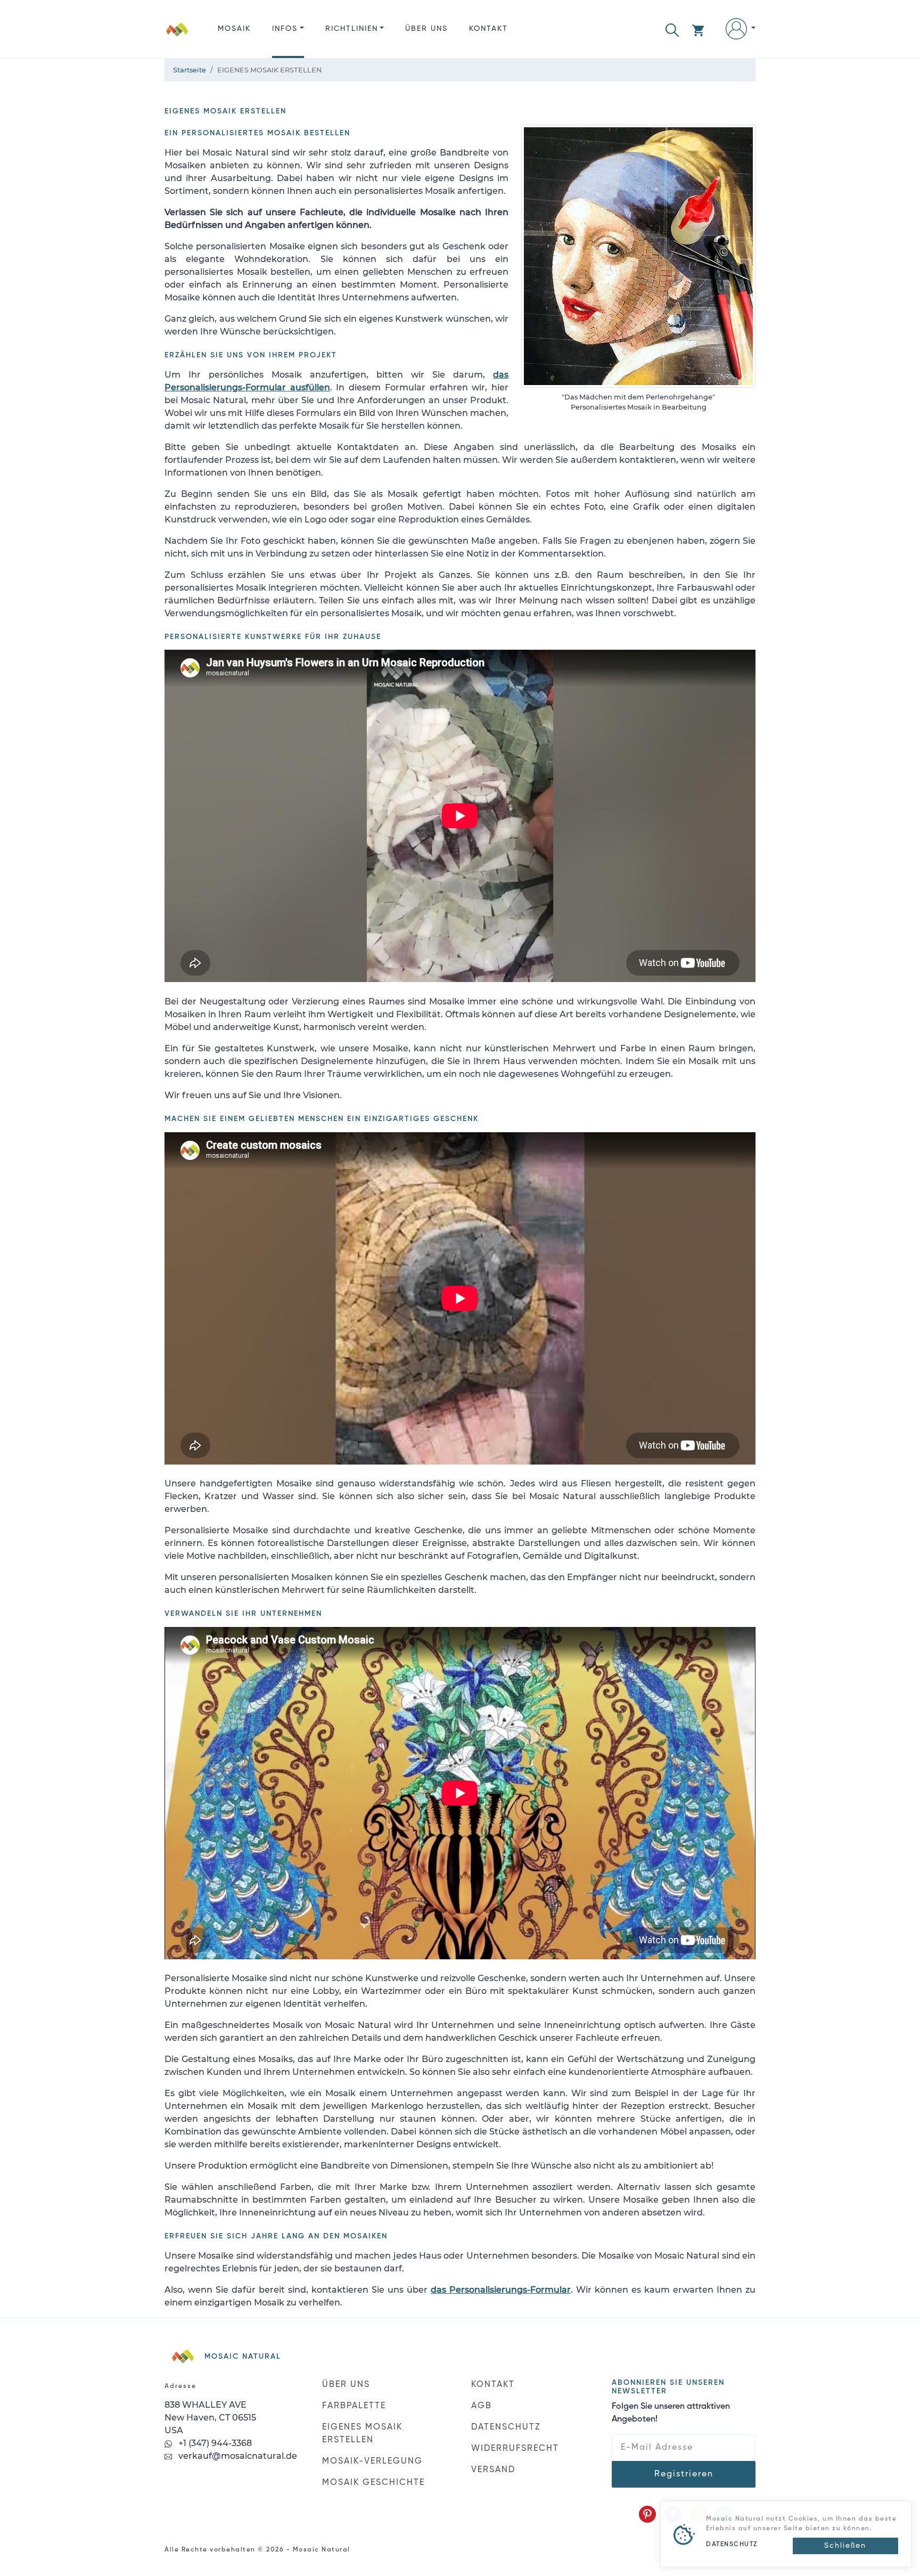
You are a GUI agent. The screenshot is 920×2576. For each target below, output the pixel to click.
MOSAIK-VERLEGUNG (372, 2461)
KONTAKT (488, 29)
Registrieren (684, 2474)
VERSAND (493, 2470)
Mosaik (234, 29)
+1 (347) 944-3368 (214, 2443)
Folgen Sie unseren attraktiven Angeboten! (671, 2413)
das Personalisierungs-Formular (501, 2290)
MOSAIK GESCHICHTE (373, 2483)
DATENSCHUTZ (506, 2427)
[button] (672, 29)
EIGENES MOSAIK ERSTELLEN (362, 2434)
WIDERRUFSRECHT (515, 2449)
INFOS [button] (285, 29)
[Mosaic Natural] (177, 38)
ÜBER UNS (426, 29)
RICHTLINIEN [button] (352, 29)
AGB (482, 2406)
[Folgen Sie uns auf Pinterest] (647, 2514)
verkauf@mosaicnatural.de (237, 2456)
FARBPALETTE (354, 2406)
